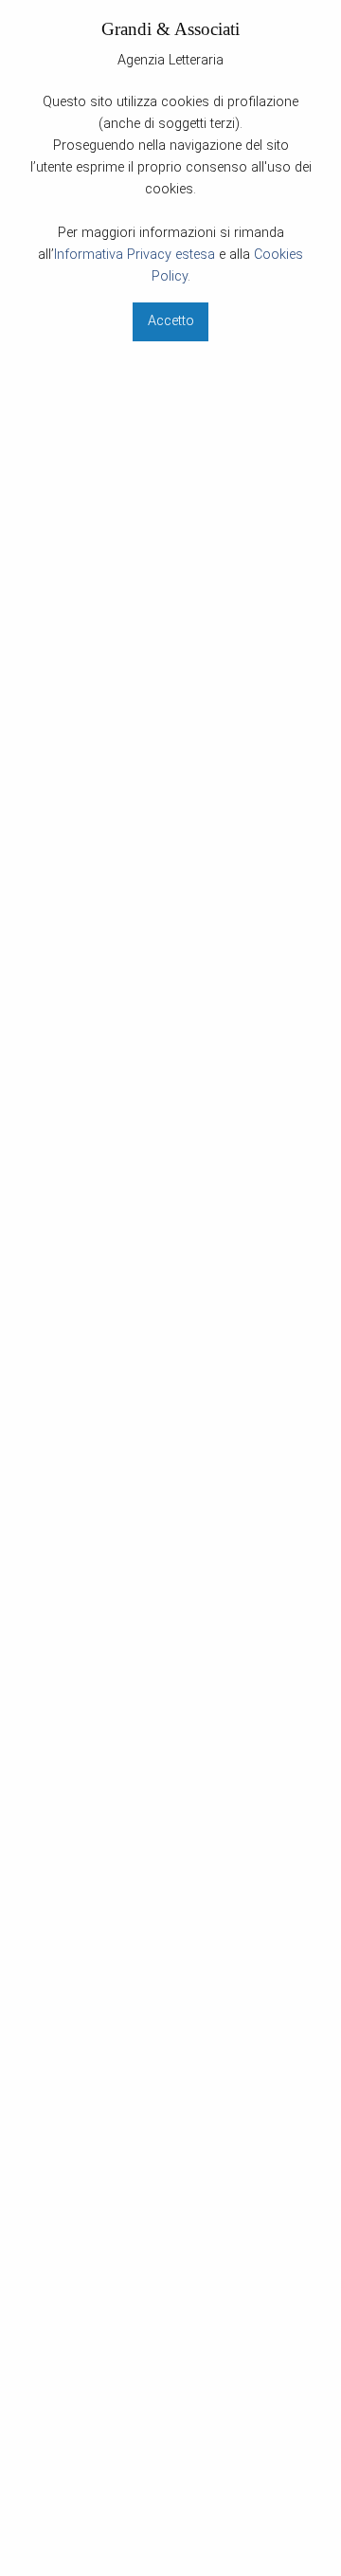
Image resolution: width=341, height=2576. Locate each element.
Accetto (171, 321)
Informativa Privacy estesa (135, 255)
